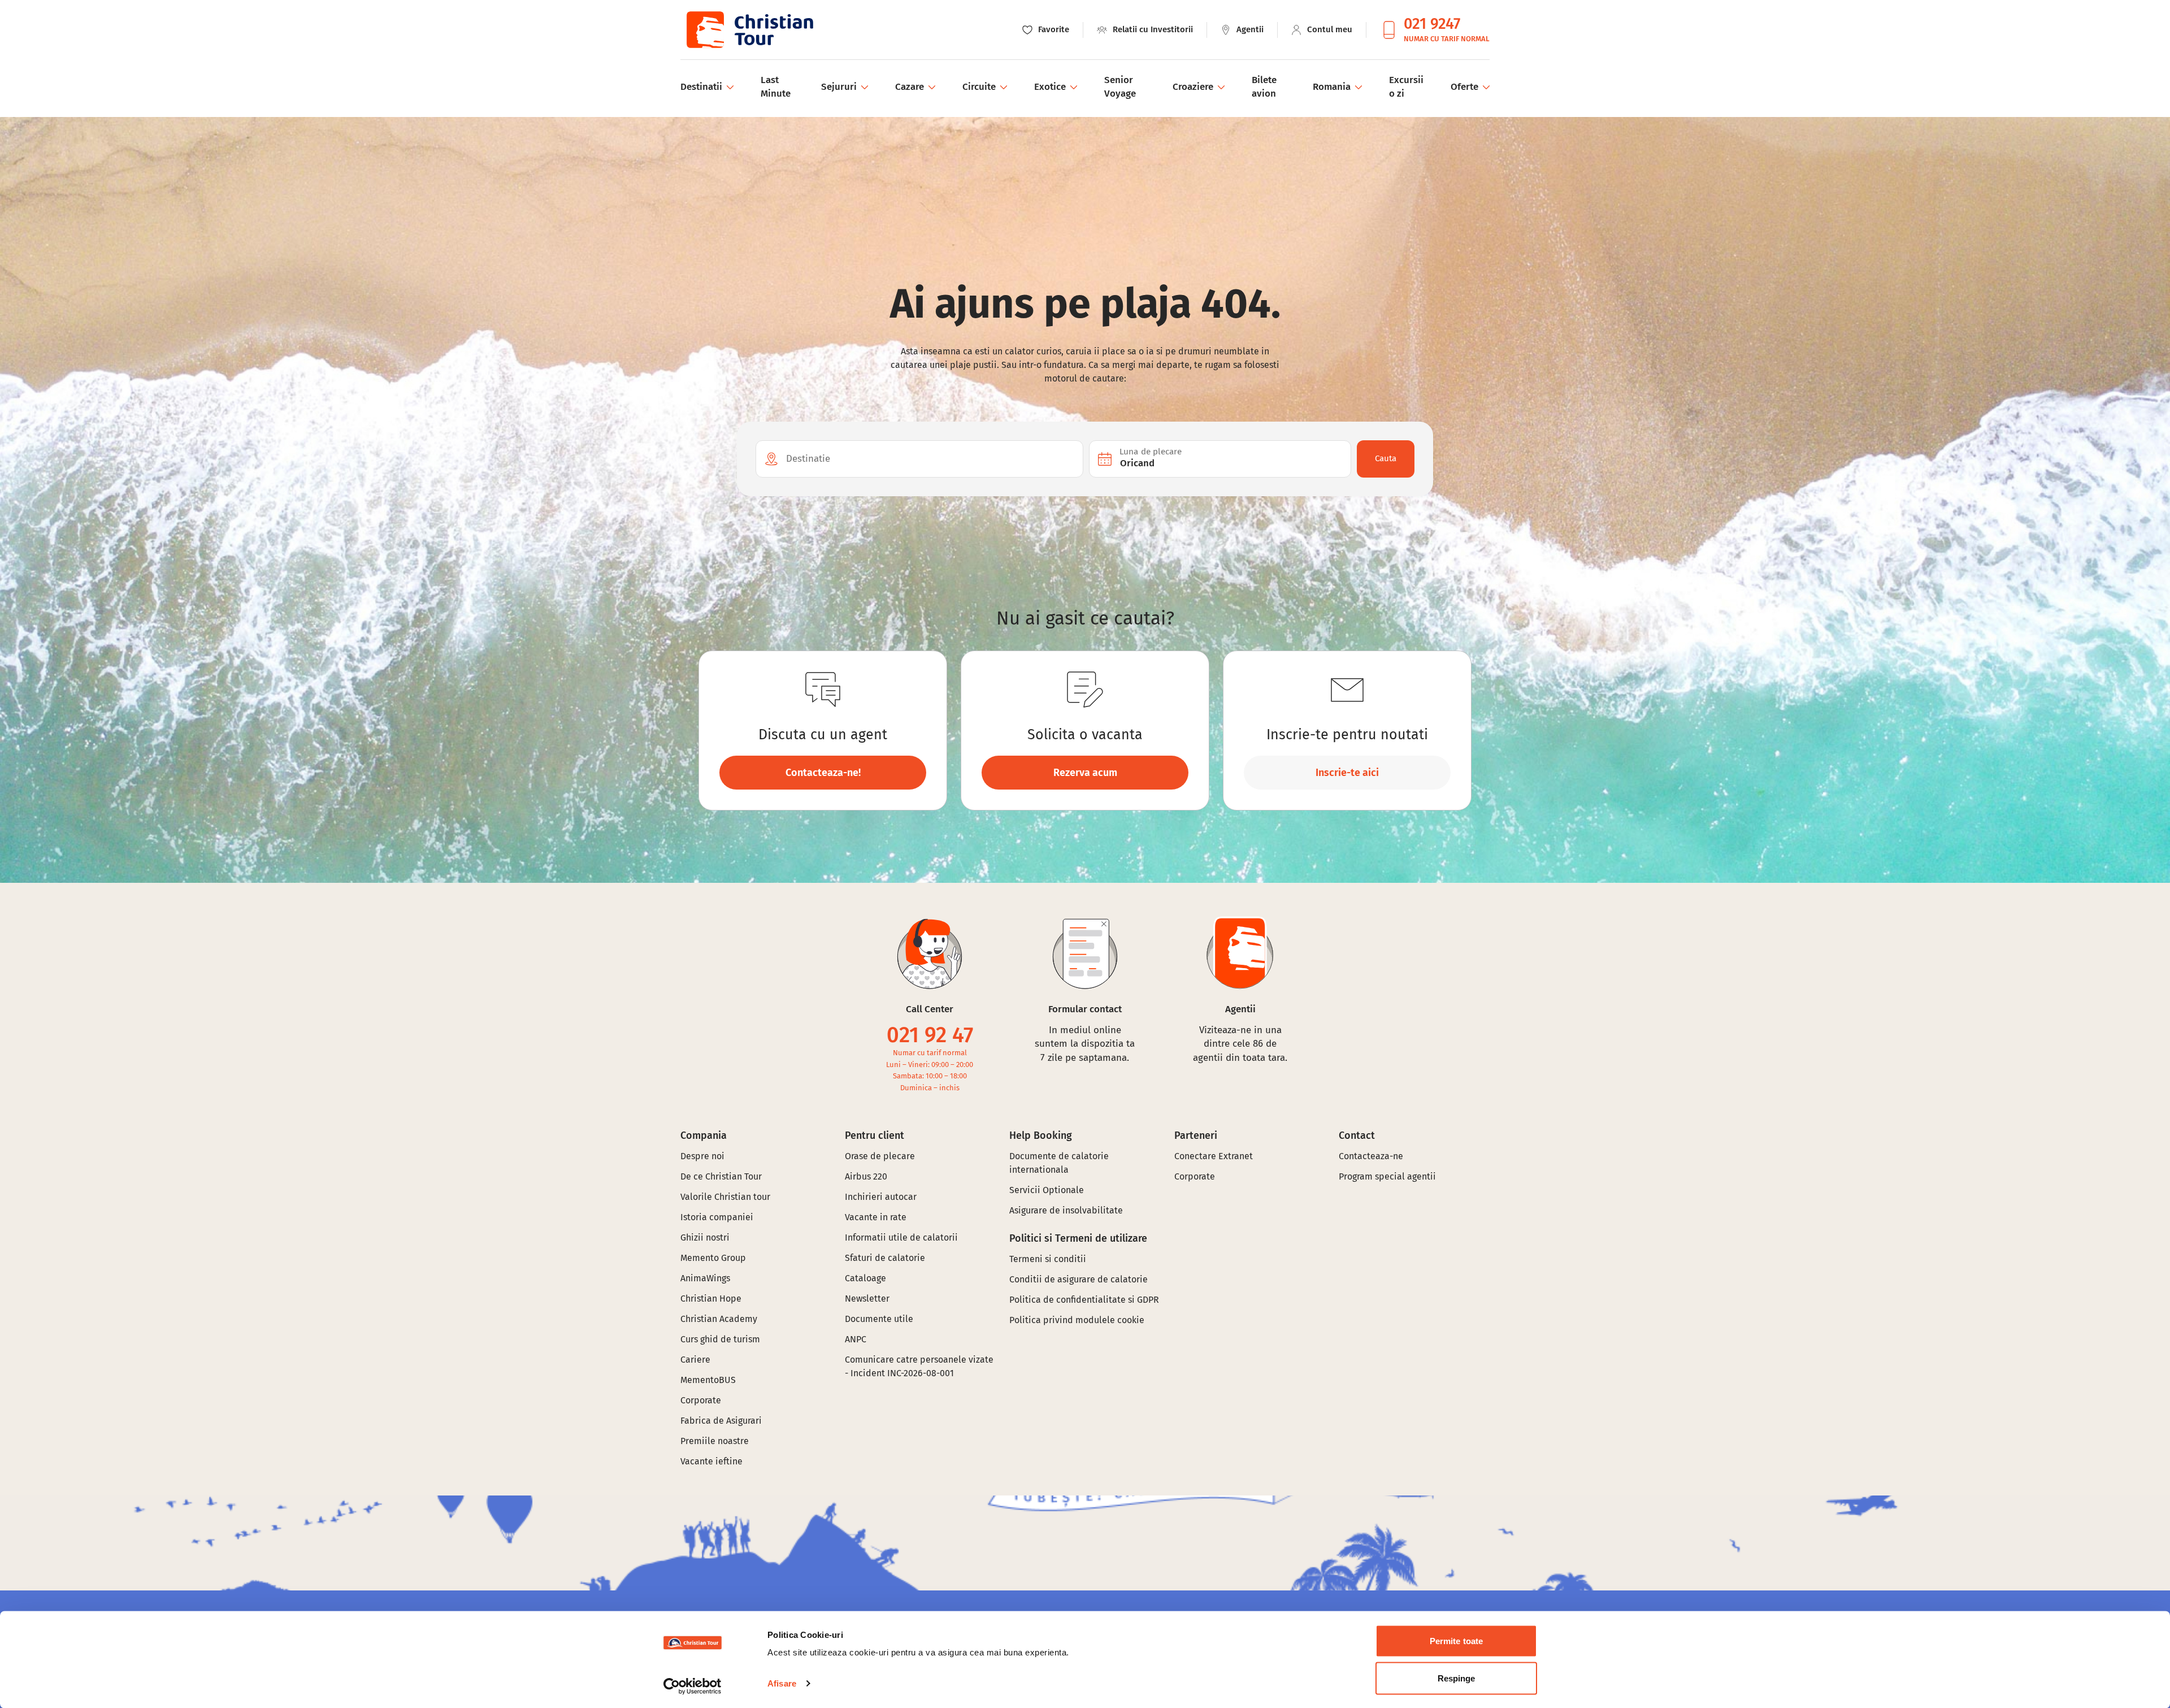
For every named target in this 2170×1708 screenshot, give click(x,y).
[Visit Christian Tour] (749, 30)
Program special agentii (1387, 1176)
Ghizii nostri (705, 1237)
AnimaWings (705, 1278)
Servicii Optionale (1047, 1190)
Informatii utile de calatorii (901, 1237)
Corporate (701, 1400)
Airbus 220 (866, 1176)
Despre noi (702, 1156)
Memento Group (713, 1258)
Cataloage (865, 1278)
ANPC (856, 1339)
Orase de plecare (880, 1156)
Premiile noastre (715, 1441)
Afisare (782, 1683)
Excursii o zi (1406, 87)
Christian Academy (719, 1319)
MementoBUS (708, 1380)
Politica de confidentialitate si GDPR (1084, 1300)
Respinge (1457, 1678)
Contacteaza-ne (1371, 1156)
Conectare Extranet (1214, 1156)
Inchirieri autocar (881, 1197)
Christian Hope (711, 1299)
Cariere (695, 1360)
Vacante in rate (876, 1217)
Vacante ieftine (711, 1461)
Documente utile (879, 1319)
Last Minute (776, 87)
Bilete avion (1264, 87)
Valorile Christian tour (725, 1197)
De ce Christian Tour (721, 1176)
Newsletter (867, 1299)
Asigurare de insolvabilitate (1066, 1210)
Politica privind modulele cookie (1078, 1320)
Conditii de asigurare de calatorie (1079, 1279)
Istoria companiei (717, 1217)
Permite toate (1456, 1641)
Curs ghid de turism (720, 1339)
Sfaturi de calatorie (885, 1258)
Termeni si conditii (1048, 1259)
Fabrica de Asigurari (721, 1421)
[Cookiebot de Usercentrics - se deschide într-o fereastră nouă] (693, 1686)
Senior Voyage (1120, 87)
